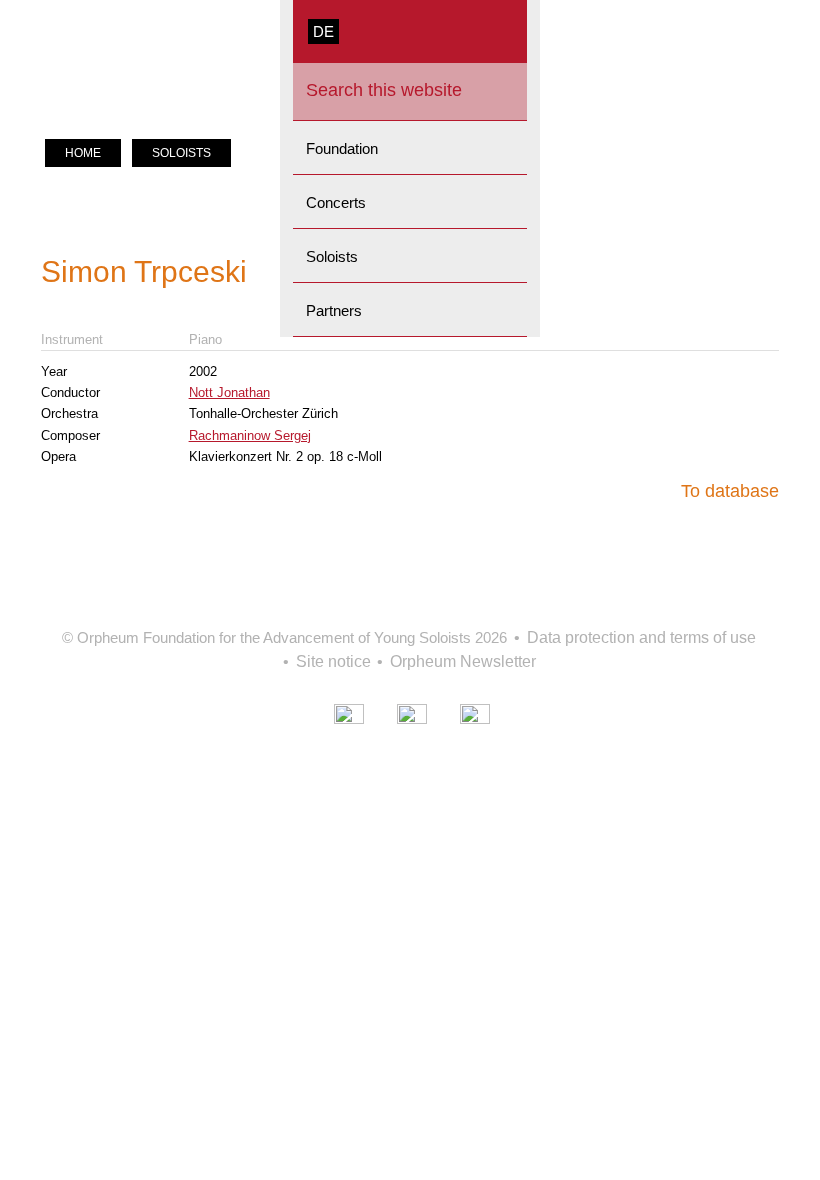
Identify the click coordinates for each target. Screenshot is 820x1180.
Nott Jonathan (229, 392)
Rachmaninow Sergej (250, 435)
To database (730, 491)
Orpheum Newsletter (463, 661)
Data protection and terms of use (641, 637)
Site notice (333, 661)
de (323, 31)
